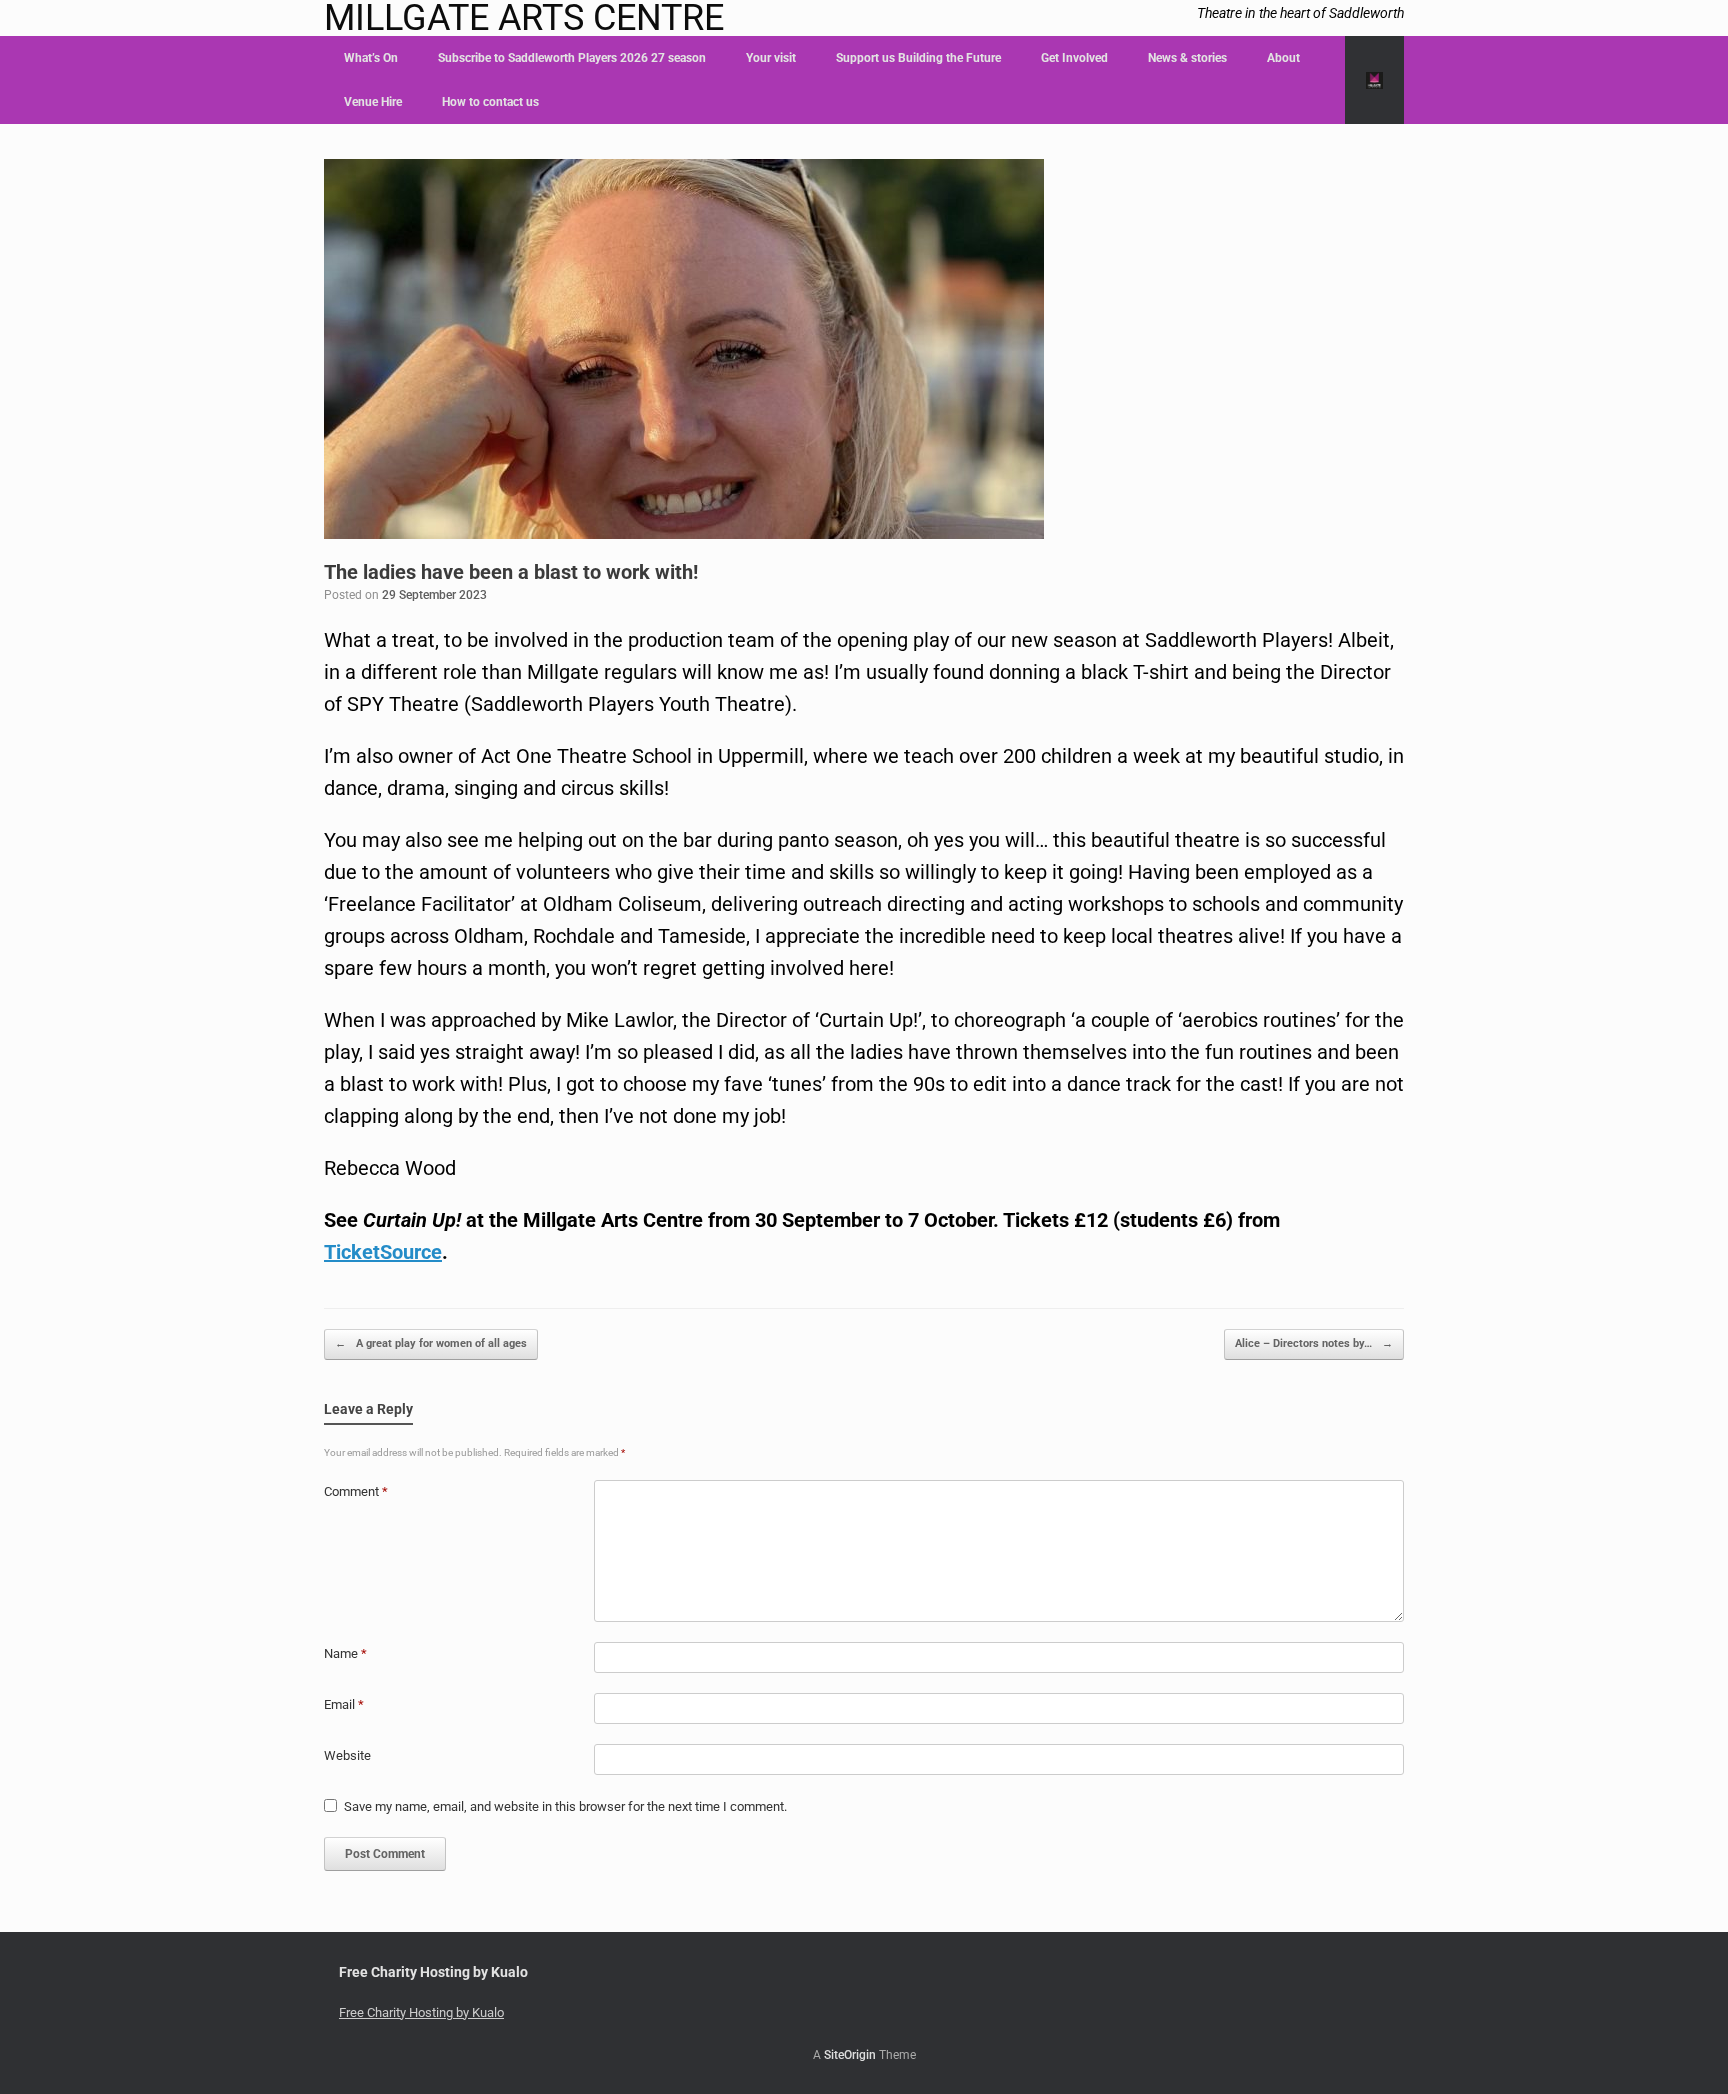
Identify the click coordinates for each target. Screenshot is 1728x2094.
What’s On (371, 58)
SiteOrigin (850, 2055)
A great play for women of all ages (431, 1343)
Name (345, 1653)
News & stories (1187, 58)
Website (347, 1755)
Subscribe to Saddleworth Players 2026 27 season (572, 58)
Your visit (771, 58)
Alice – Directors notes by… (1314, 1343)
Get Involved (1074, 58)
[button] (1374, 80)
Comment (356, 1491)
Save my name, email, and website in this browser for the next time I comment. (565, 1806)
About (1283, 58)
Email (344, 1704)
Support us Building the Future (918, 58)
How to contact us (490, 102)
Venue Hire (373, 102)
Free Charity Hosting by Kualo (421, 2012)
